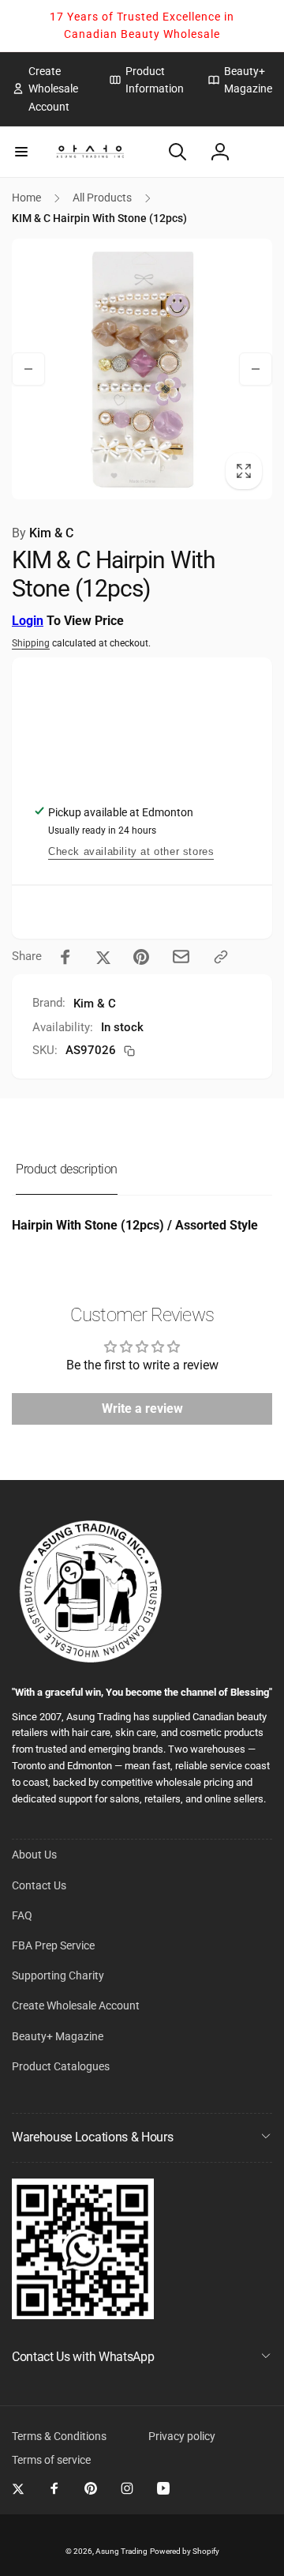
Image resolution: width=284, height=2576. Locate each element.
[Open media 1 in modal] (142, 369)
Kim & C (43, 533)
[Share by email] (181, 957)
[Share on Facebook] (65, 957)
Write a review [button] (142, 1409)
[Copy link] (221, 957)
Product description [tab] (67, 1169)
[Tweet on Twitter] (103, 957)
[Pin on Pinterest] (141, 957)
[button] (21, 152)
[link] (49, 89)
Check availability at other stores (131, 851)
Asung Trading (121, 2551)
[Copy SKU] (129, 1051)
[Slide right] (256, 369)
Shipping (31, 643)
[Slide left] (28, 369)
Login (28, 621)
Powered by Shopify (185, 2551)
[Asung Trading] (83, 2315)
